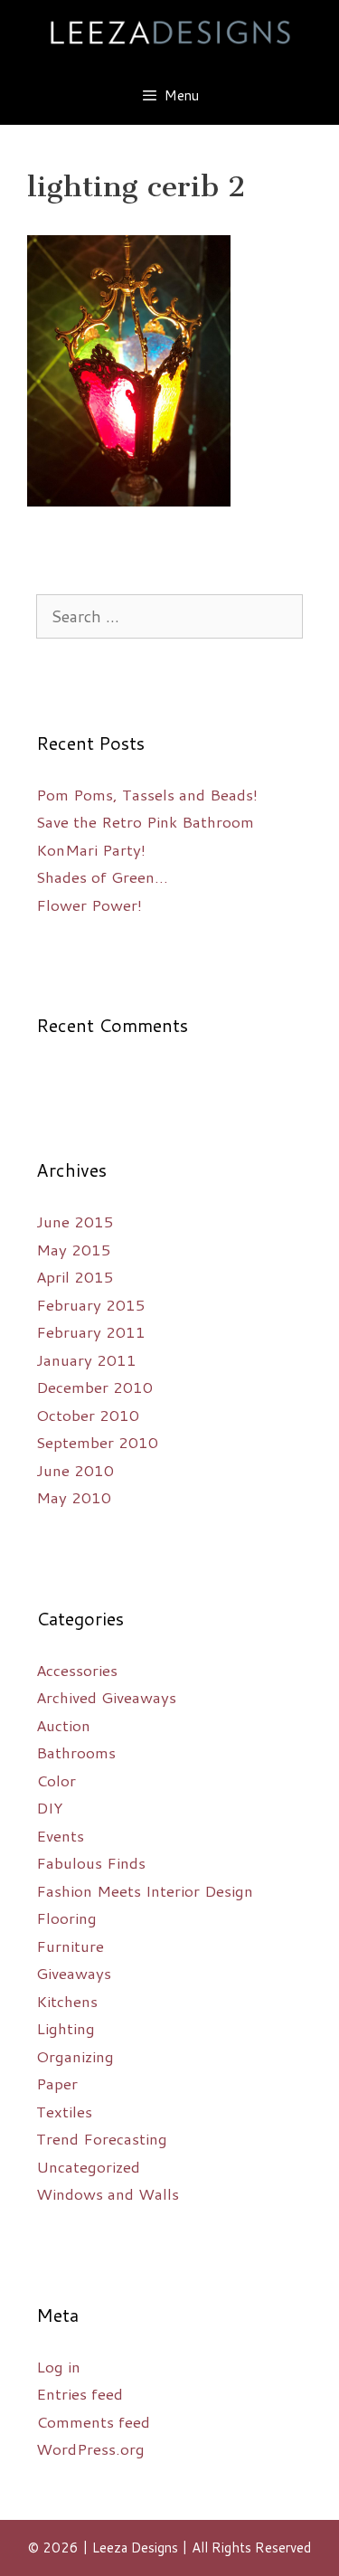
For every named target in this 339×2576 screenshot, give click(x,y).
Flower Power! (89, 904)
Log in (58, 2366)
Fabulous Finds (91, 1862)
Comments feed (93, 2421)
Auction (63, 1725)
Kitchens (67, 2001)
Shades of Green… (102, 876)
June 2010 (75, 1470)
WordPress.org (90, 2448)
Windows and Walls (108, 2193)
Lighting (66, 2028)
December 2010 (94, 1387)
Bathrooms (76, 1752)
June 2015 (75, 1221)
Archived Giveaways (106, 1697)
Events (60, 1835)
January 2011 (86, 1359)
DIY (49, 1807)
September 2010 (97, 1442)
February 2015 (91, 1304)
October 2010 (88, 1415)
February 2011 (91, 1331)
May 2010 (74, 1497)
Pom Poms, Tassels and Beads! (147, 794)
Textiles (64, 2111)
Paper (57, 2083)
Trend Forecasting (102, 2138)
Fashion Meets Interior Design (145, 1890)
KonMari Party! (91, 849)
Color (56, 1780)
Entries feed (80, 2393)
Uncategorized (88, 2166)
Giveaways (74, 1973)
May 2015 (74, 1249)
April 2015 (75, 1276)
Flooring (66, 1918)
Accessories (77, 1670)
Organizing (75, 2056)
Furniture (70, 1946)
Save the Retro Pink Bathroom (145, 821)
